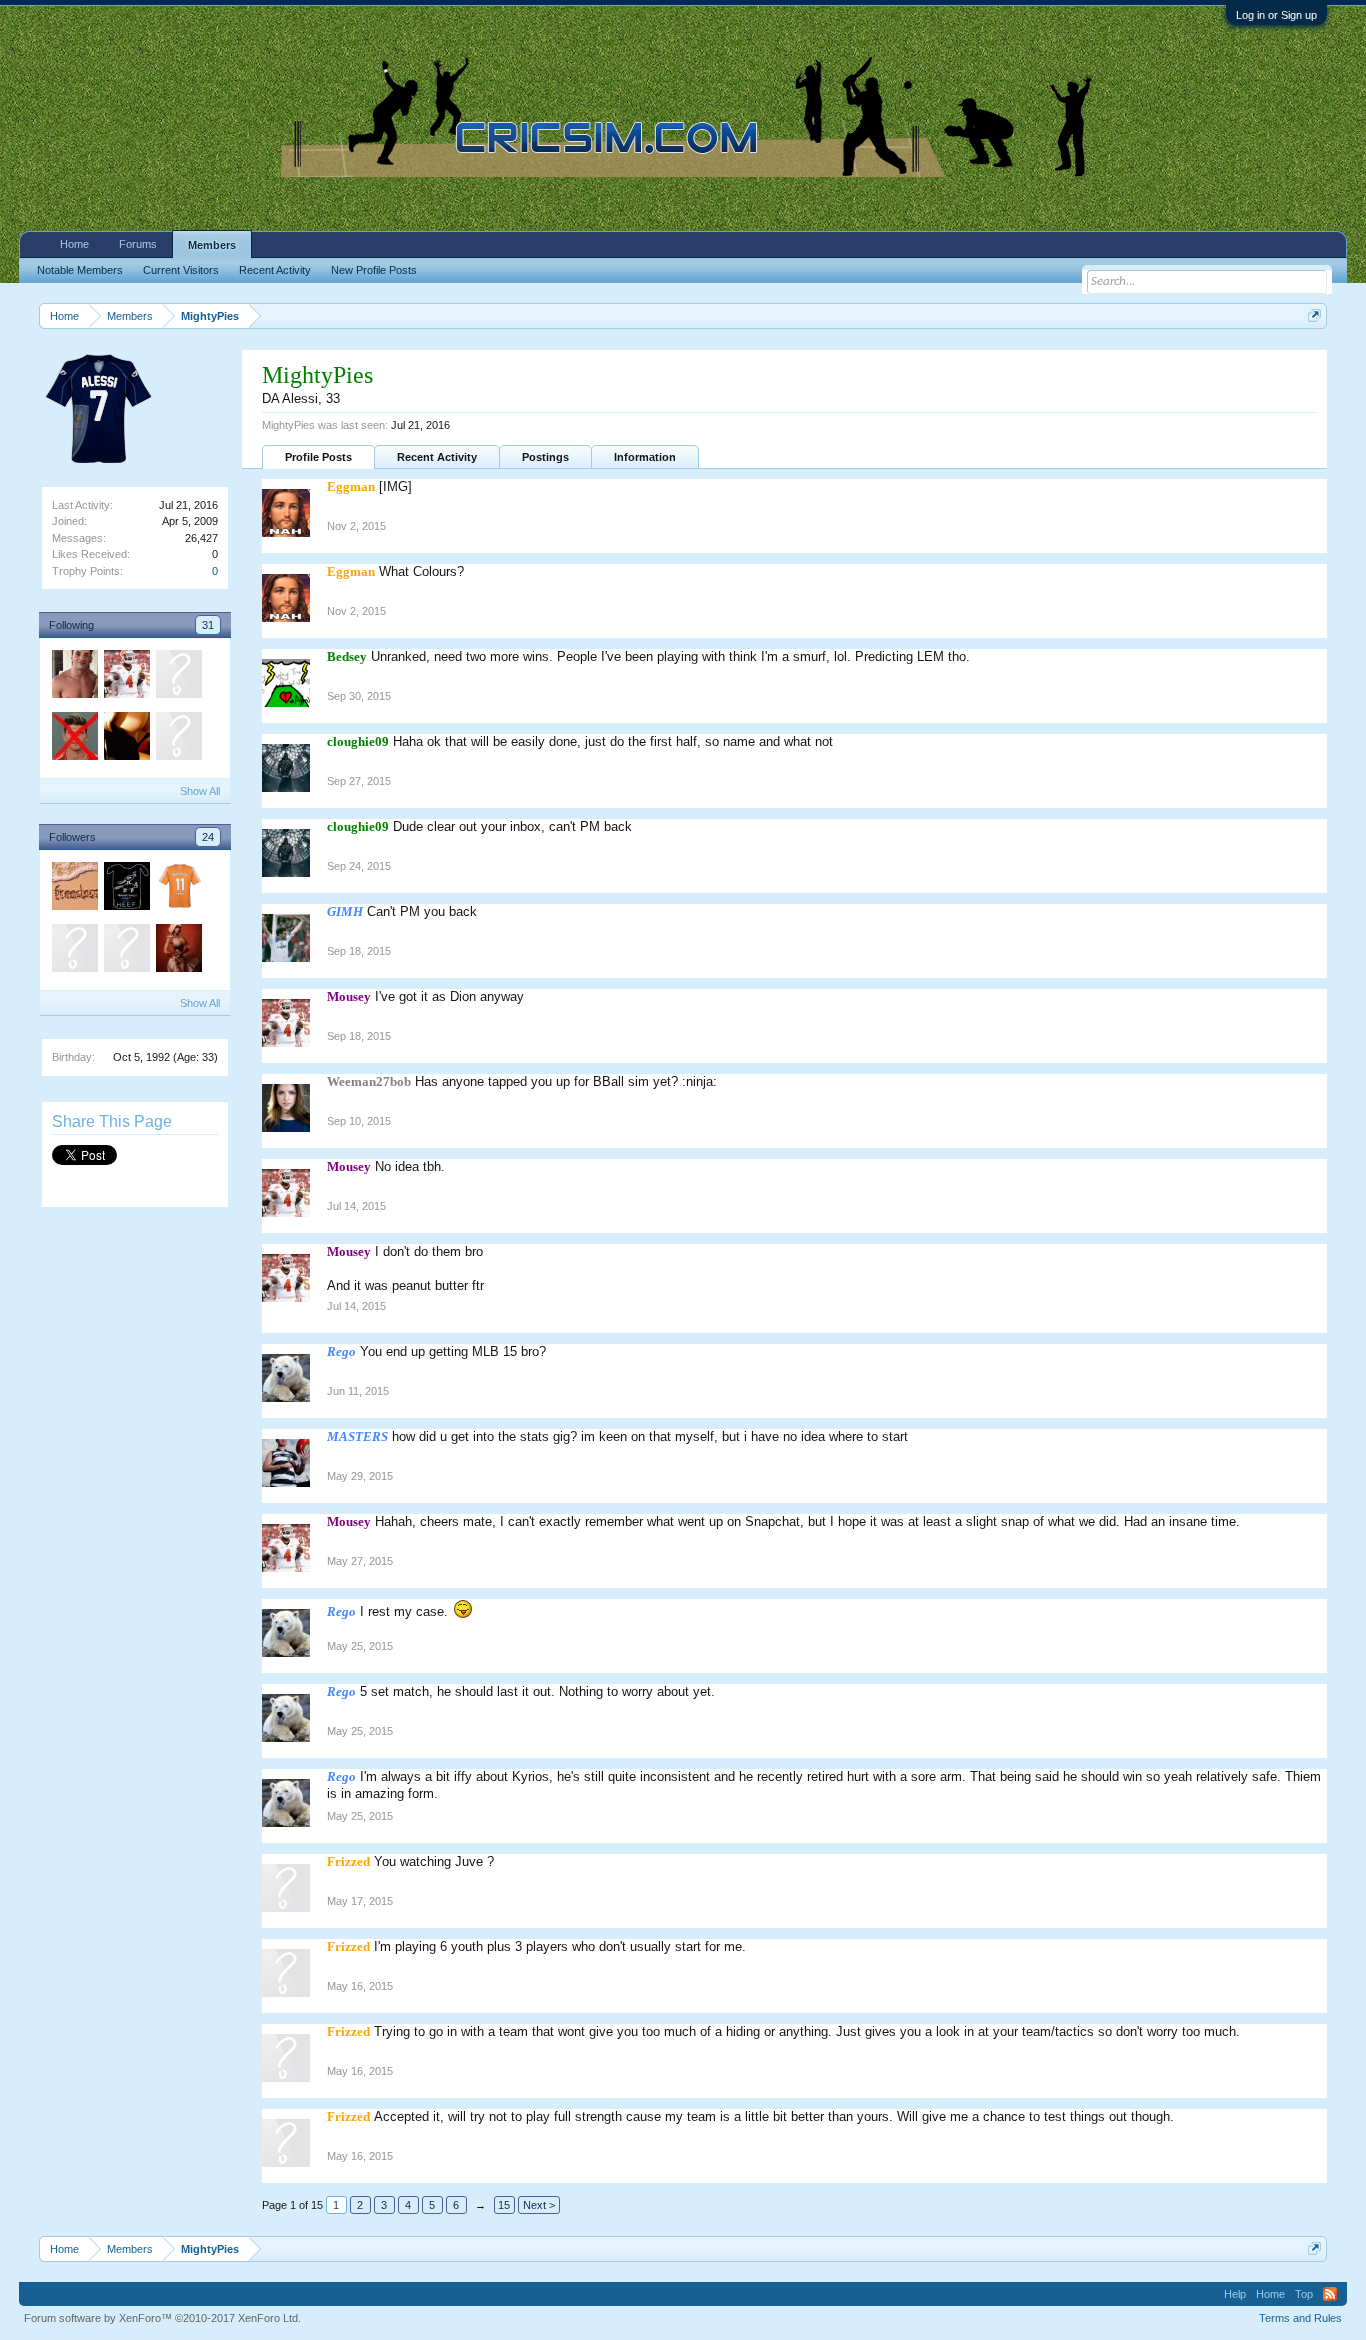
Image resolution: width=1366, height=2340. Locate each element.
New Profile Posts (374, 270)
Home (74, 244)
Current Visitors (181, 270)
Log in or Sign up (1276, 15)
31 (208, 625)
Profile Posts (318, 457)
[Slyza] (178, 951)
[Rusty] (126, 739)
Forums (138, 244)
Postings (545, 457)
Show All (200, 791)
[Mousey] (126, 677)
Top (1304, 2294)
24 (208, 837)
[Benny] (74, 677)
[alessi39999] (178, 739)
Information (645, 457)
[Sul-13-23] (126, 951)
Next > (539, 2205)
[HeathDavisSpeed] (126, 889)
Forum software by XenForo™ (162, 2318)
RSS (1330, 2294)
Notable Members (80, 270)
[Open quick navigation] (1314, 315)
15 (504, 2205)
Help (1235, 2294)
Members (212, 245)
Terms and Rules (1300, 2318)
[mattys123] (178, 677)
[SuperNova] (74, 739)
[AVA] (178, 889)
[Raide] (74, 889)
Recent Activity (437, 457)
